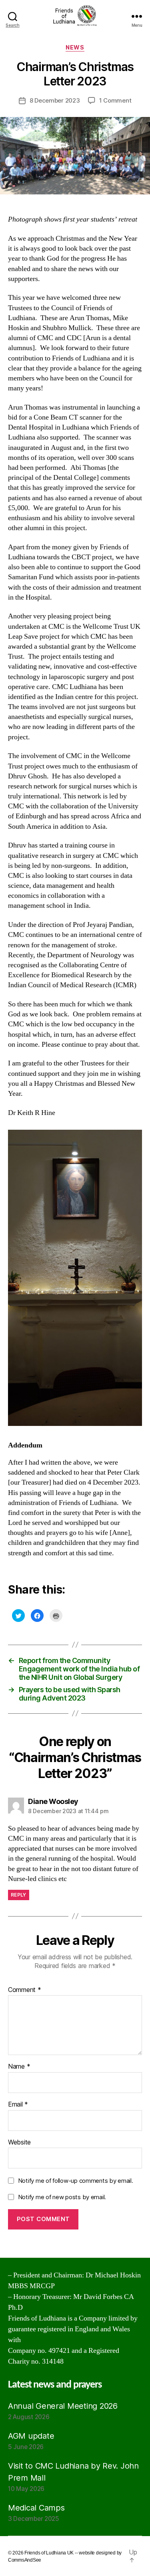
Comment (25, 1990)
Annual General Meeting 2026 (63, 2406)
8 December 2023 (55, 100)
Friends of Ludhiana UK (49, 2553)
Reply (19, 1895)
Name (19, 2067)
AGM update (31, 2436)
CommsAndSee (25, 2560)
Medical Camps (36, 2508)
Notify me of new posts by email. (62, 2197)
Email (18, 2105)
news (75, 47)
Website (19, 2142)
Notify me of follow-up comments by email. (76, 2181)
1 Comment (115, 100)
